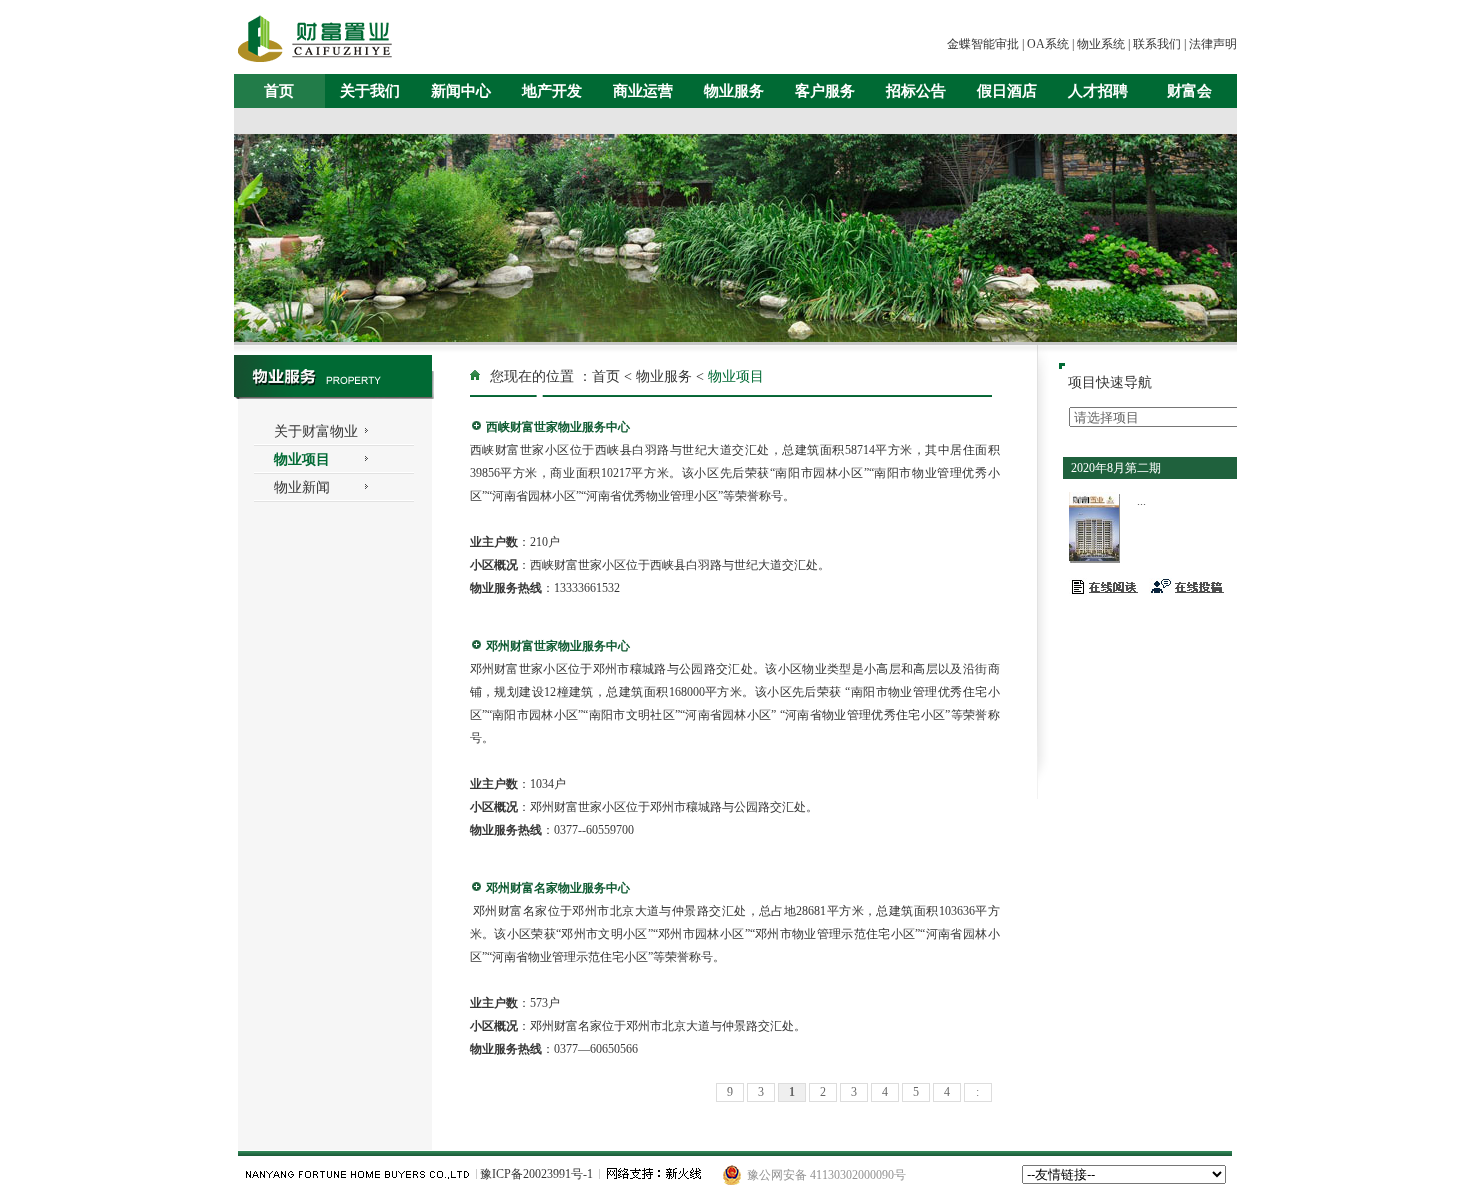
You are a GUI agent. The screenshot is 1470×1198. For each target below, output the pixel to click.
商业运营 (643, 91)
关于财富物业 (316, 431)
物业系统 (1101, 44)
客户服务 (825, 91)
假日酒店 (1007, 91)
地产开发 (552, 91)
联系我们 (1157, 44)
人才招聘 (1098, 91)
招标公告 (916, 91)
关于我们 (370, 91)
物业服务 (734, 91)
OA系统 (1048, 44)
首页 (279, 91)
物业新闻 (302, 487)
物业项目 (302, 459)
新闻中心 (461, 91)
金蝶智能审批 (983, 44)
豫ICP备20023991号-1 (536, 1174)
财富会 (1189, 91)
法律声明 (1213, 44)
